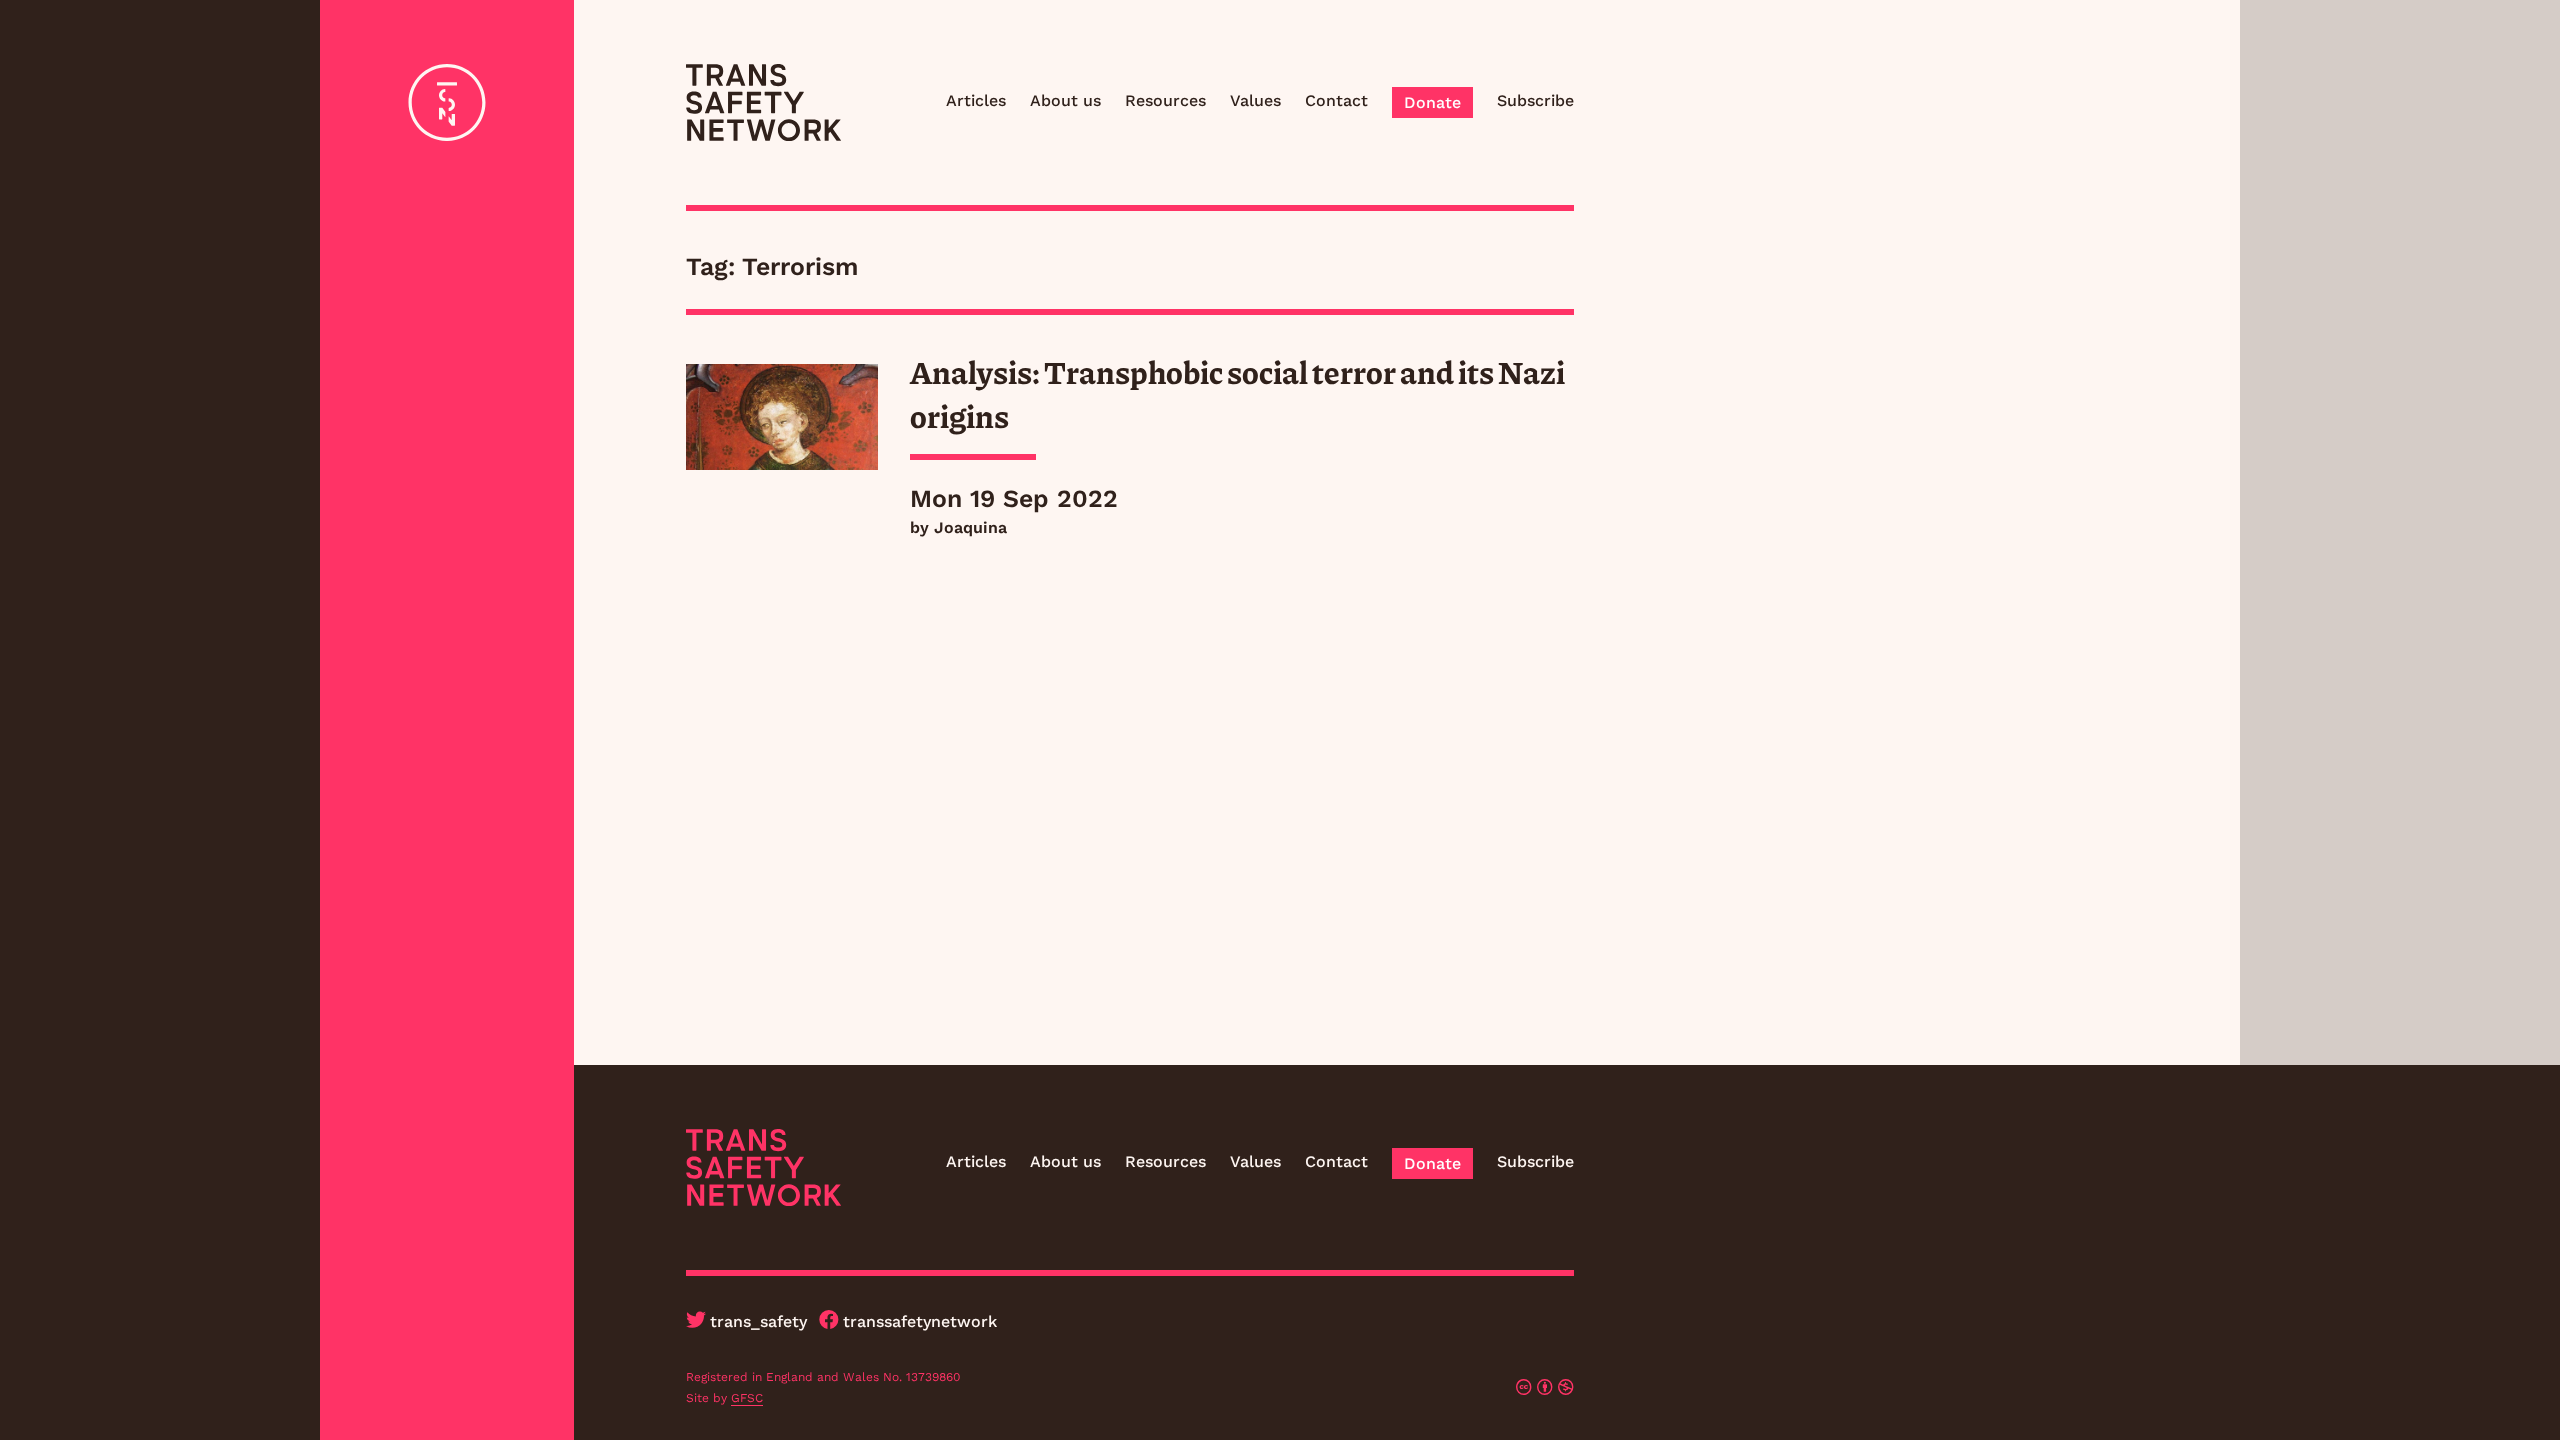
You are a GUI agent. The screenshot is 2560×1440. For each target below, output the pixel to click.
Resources (1165, 100)
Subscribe (1535, 100)
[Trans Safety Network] (763, 102)
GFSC (747, 1398)
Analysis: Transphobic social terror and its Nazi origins (1237, 393)
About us (1065, 100)
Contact (1336, 100)
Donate (1432, 102)
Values (1255, 100)
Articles (976, 100)
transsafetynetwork (920, 1321)
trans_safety (758, 1321)
